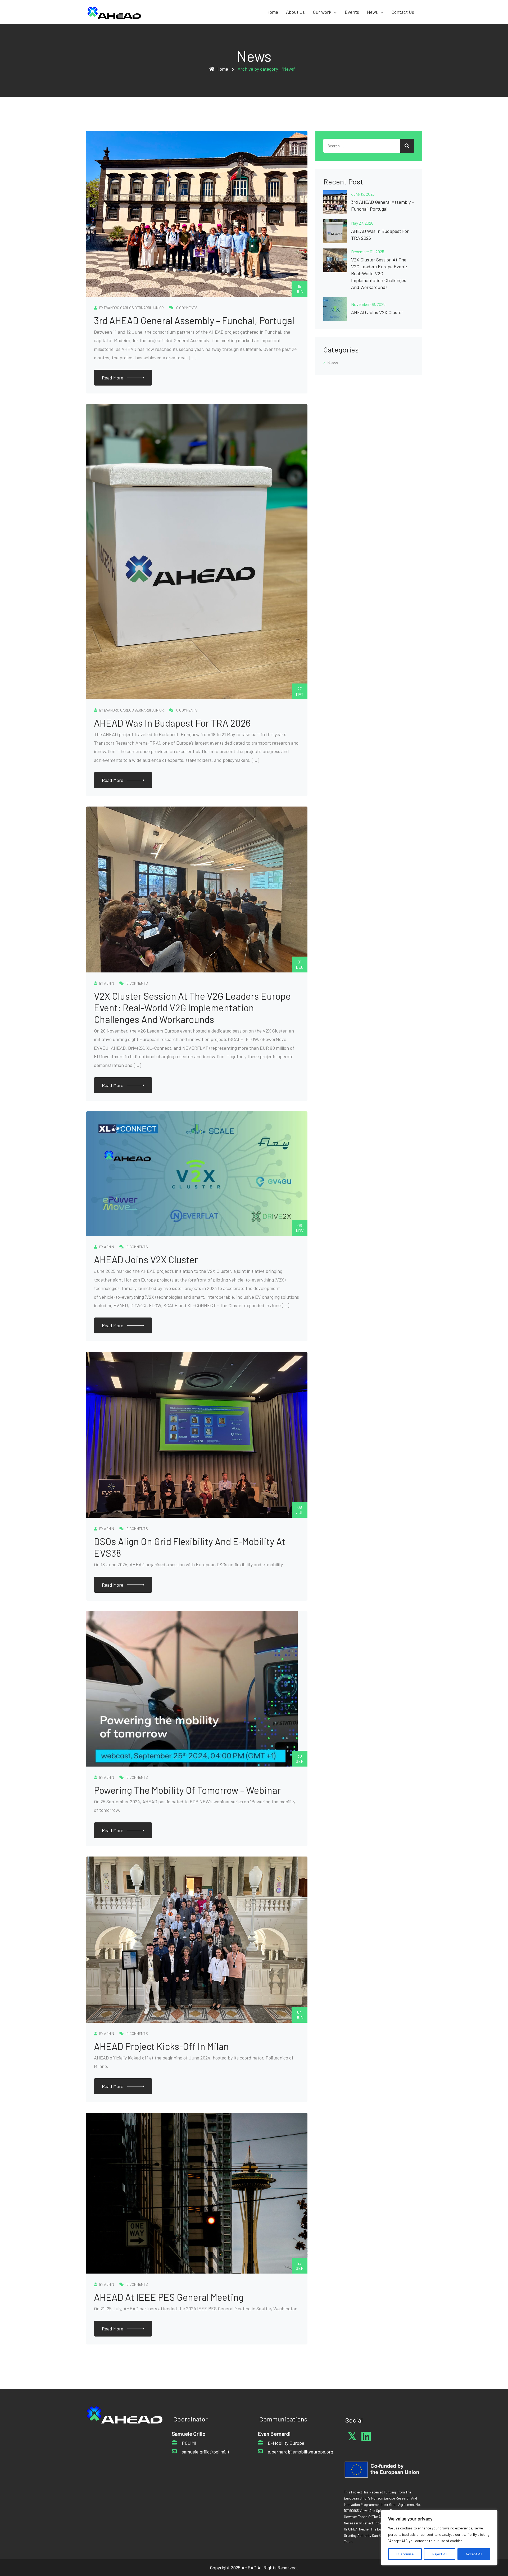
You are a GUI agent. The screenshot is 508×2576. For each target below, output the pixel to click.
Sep (300, 1758)
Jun (300, 289)
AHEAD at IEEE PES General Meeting (169, 2297)
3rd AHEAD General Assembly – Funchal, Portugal (194, 320)
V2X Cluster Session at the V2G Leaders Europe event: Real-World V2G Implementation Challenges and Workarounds (192, 1008)
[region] (439, 2538)
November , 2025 (368, 304)
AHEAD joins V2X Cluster (146, 1259)
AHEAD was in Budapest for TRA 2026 (172, 723)
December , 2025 (368, 252)
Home (272, 12)
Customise (405, 2554)
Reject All (440, 2554)
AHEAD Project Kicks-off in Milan (161, 2046)
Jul (300, 1510)
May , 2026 (362, 223)
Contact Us (403, 12)
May (300, 691)
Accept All (474, 2554)
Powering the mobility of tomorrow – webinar (187, 1790)
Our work (322, 12)
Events (352, 12)
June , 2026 (363, 194)
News (372, 12)
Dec (300, 964)
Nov (300, 1228)
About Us (295, 12)
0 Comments (187, 308)
